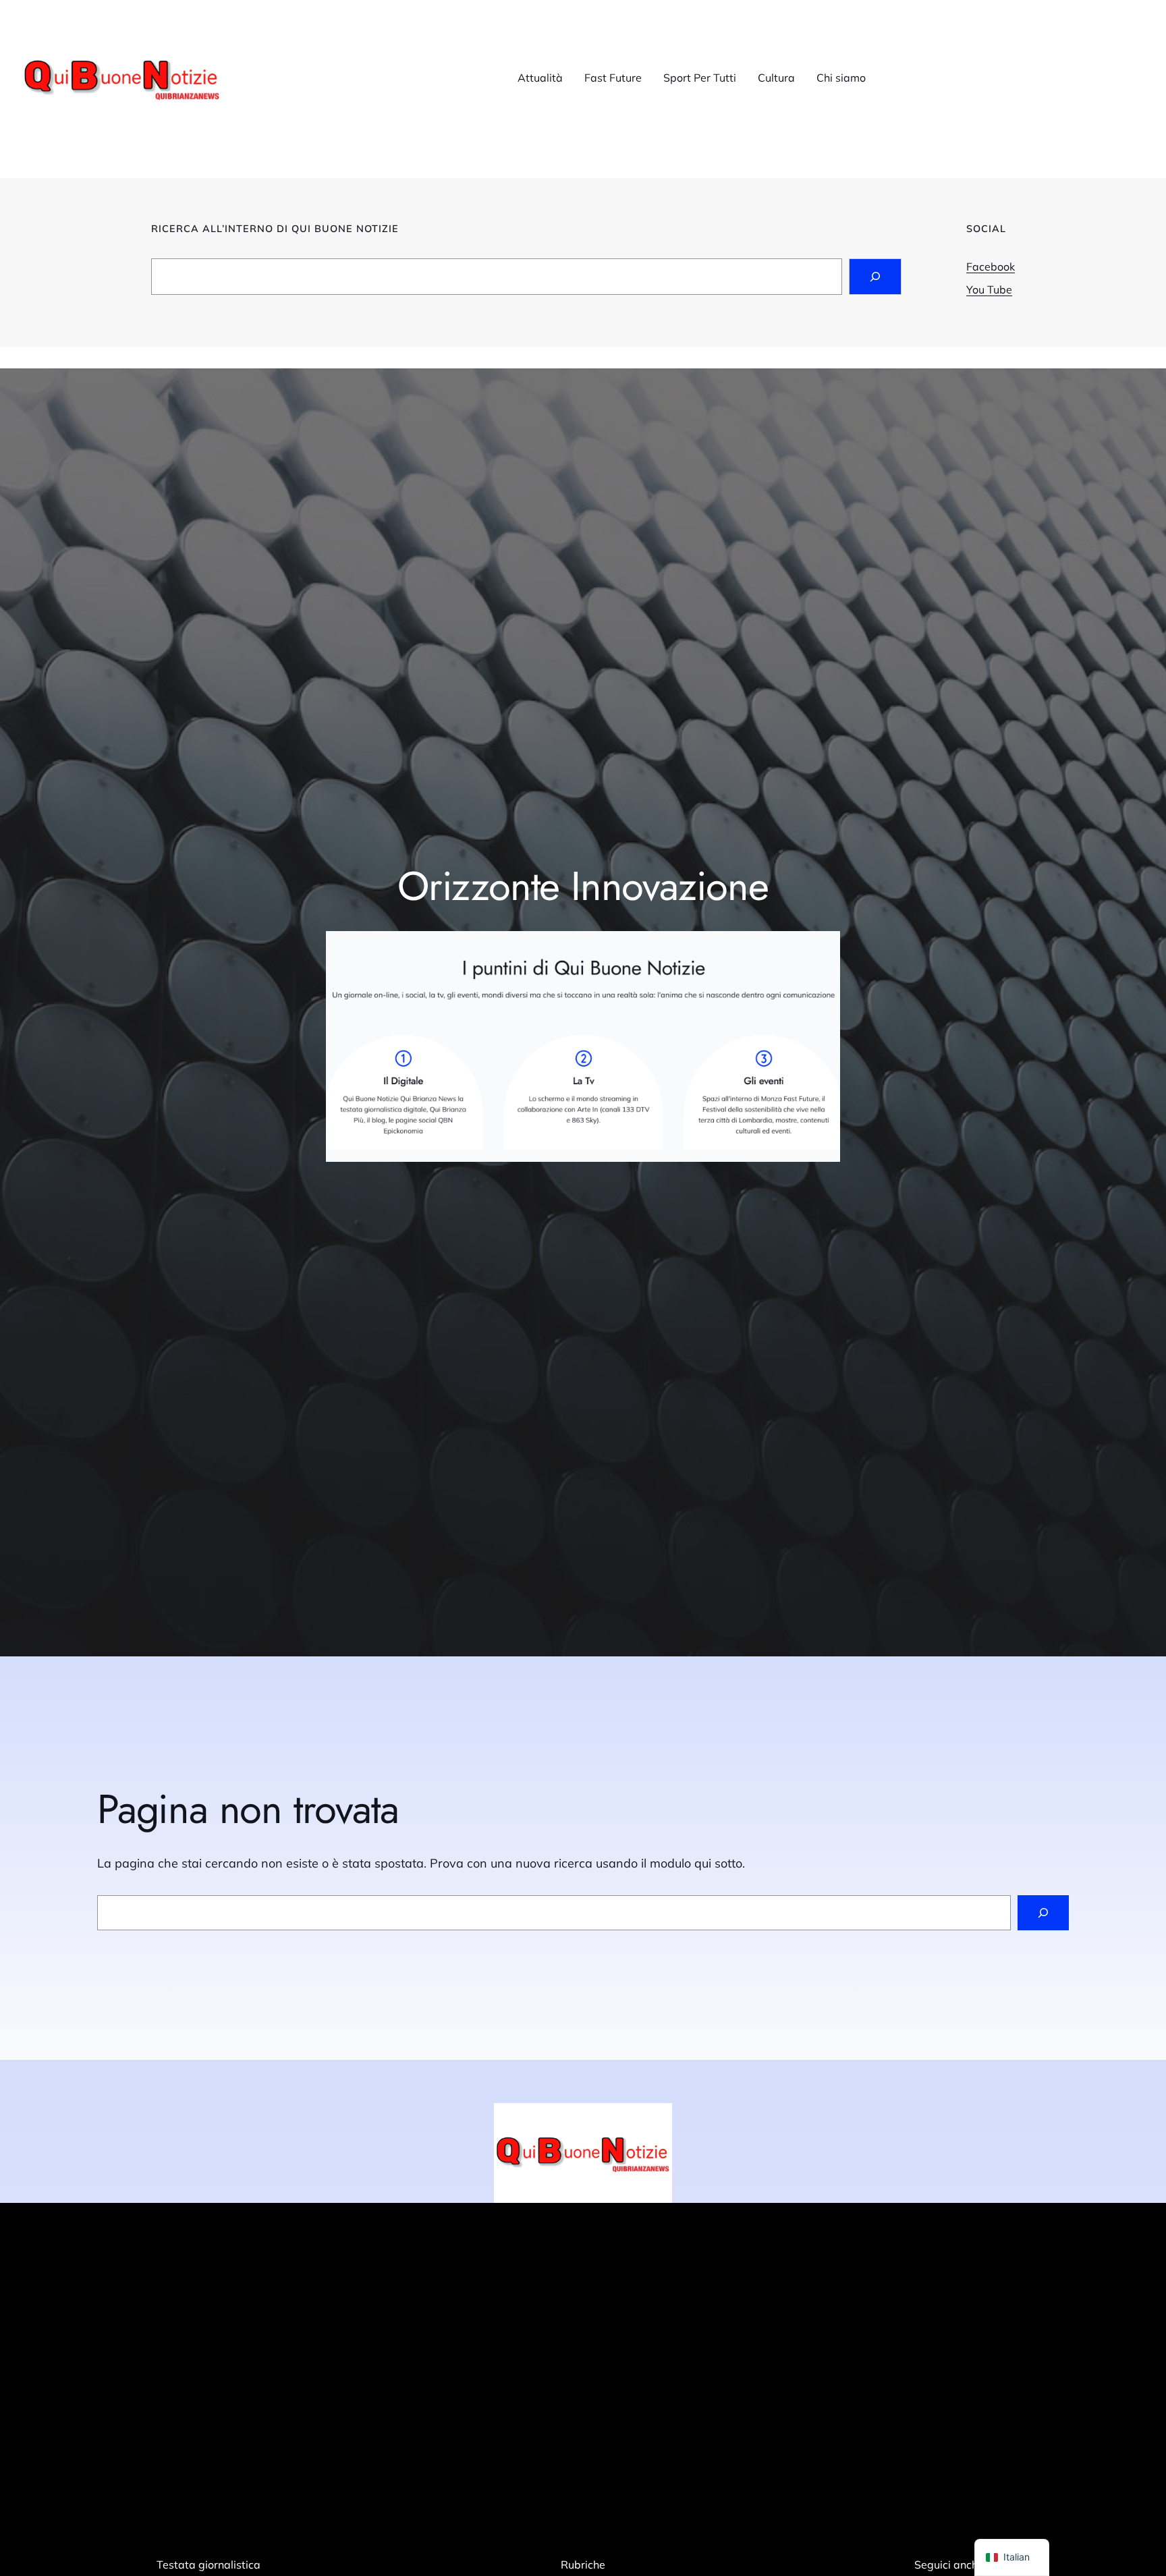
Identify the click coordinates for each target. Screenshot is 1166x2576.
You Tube (989, 289)
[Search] (875, 277)
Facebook (991, 267)
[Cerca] (1043, 1913)
